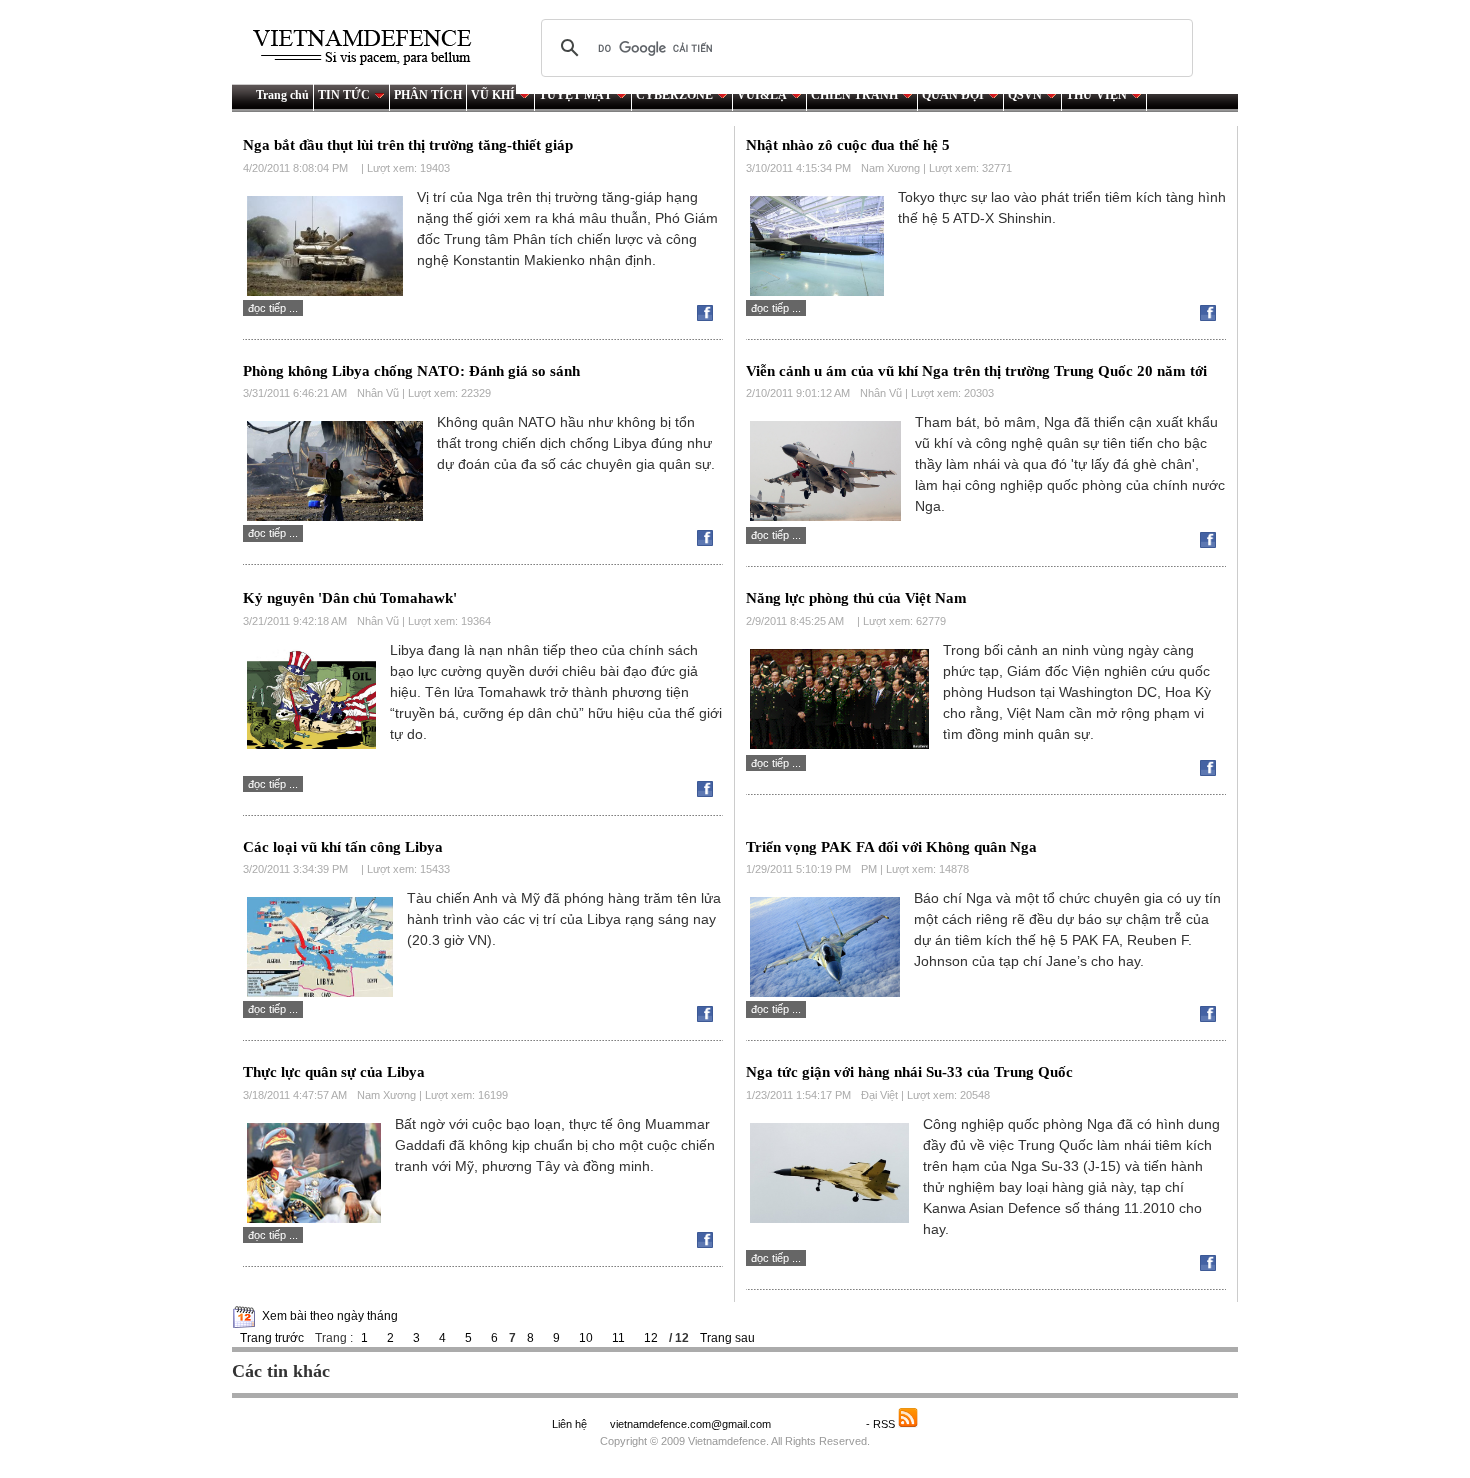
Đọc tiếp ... (273, 308)
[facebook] (710, 317)
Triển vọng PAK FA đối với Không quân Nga (891, 847)
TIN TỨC (344, 95)
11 (618, 1338)
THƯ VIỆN (1096, 95)
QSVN (1025, 95)
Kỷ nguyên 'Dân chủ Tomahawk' (350, 598)
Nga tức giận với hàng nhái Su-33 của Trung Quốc (909, 1072)
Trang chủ (282, 95)
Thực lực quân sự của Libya (334, 1072)
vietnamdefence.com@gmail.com (692, 1424)
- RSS (882, 1424)
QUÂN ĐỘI (953, 95)
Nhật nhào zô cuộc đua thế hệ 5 (848, 145)
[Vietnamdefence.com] (371, 47)
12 (651, 1338)
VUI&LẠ (762, 95)
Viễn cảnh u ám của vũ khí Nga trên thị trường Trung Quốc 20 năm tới (976, 371)
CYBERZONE (674, 95)
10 (586, 1338)
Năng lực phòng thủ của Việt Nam (856, 598)
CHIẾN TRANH (854, 95)
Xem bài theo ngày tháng (330, 1316)
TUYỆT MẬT (575, 95)
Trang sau (727, 1338)
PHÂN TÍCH (428, 95)
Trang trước (272, 1338)
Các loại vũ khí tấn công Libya (343, 847)
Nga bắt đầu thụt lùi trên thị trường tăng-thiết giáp (408, 145)
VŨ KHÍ (493, 95)
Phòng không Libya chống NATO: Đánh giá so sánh (411, 371)
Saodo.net (820, 1424)
